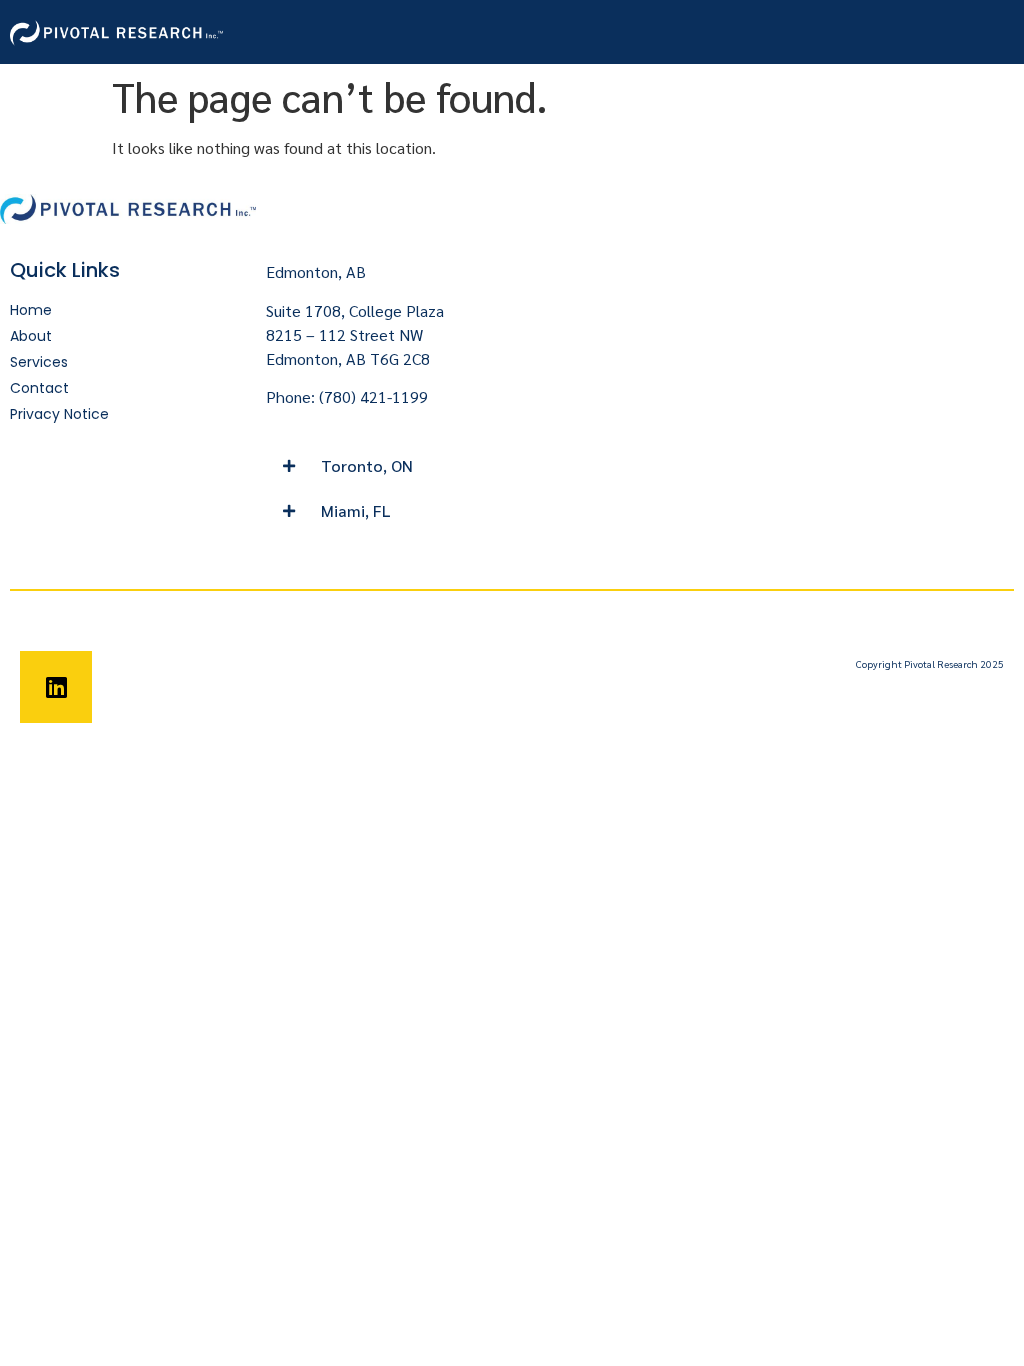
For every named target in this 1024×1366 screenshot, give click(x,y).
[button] (384, 466)
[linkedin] (56, 687)
